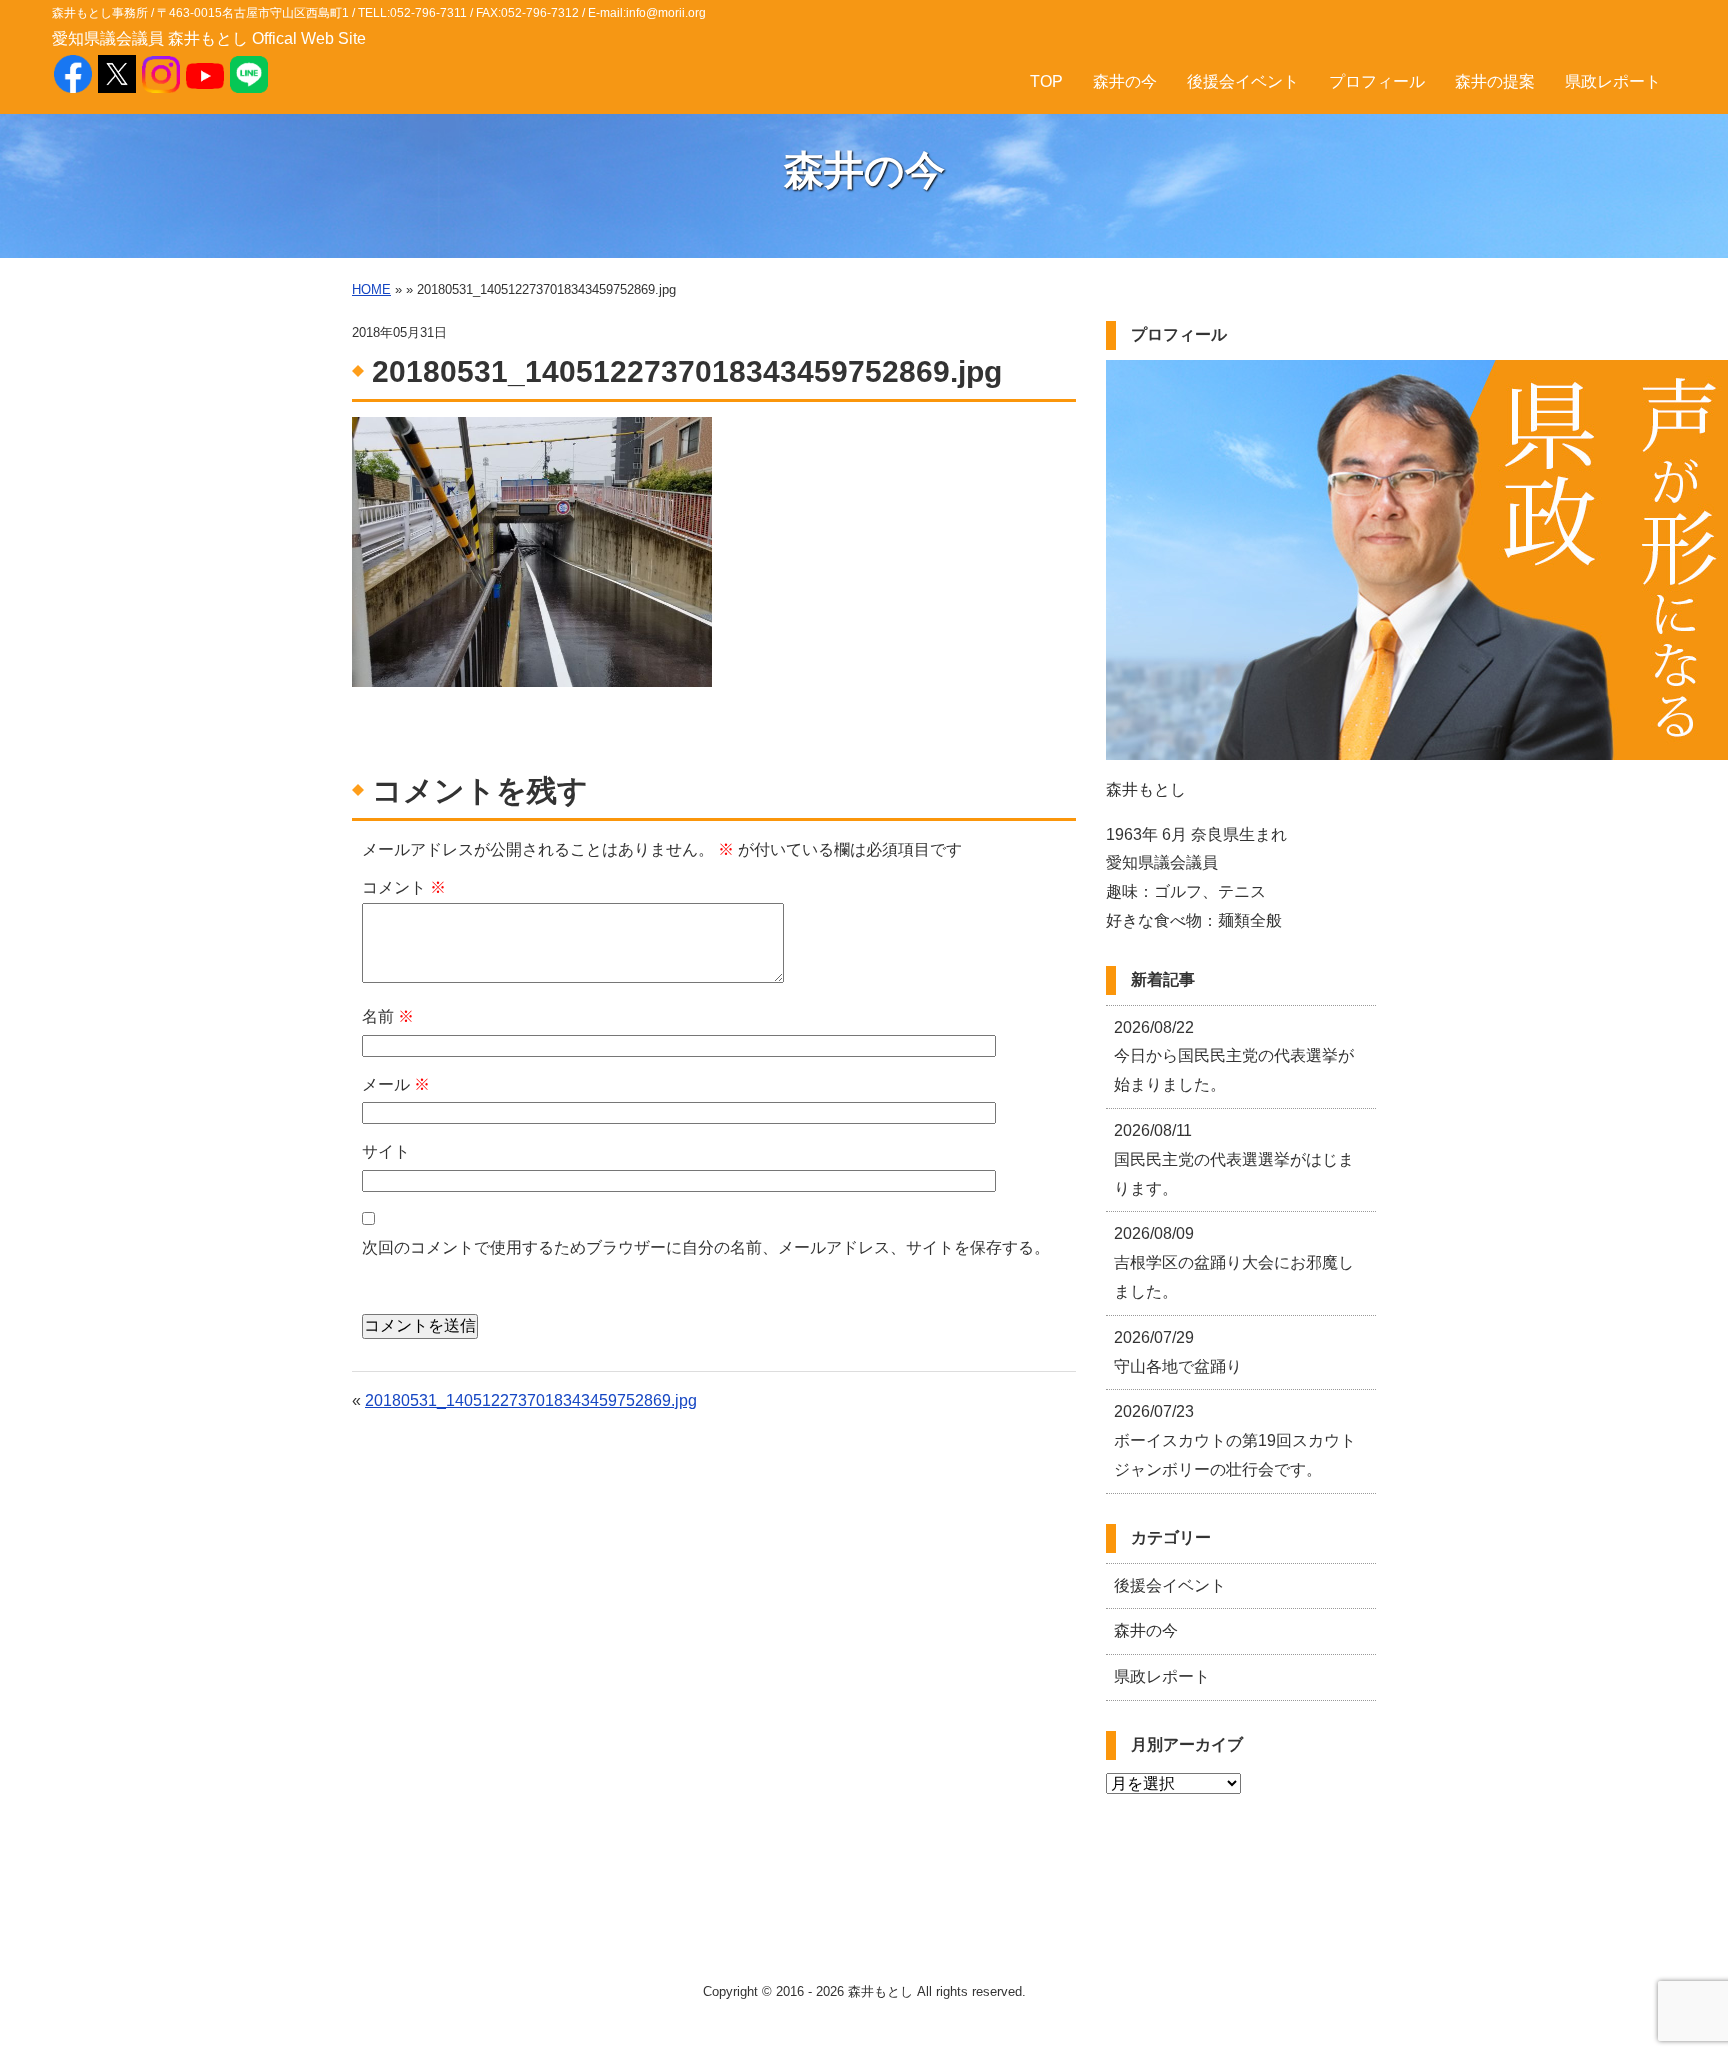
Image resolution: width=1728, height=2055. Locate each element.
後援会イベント (1243, 81)
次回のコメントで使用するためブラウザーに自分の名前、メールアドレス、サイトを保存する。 (706, 1247)
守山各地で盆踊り (1178, 1352)
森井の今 (1125, 81)
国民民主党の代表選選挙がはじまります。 (1234, 1159)
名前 (388, 1016)
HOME (371, 289)
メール (396, 1084)
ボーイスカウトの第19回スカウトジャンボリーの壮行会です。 (1235, 1440)
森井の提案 (1495, 81)
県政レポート (1613, 81)
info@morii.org (666, 13)
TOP (1046, 81)
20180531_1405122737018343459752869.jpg (531, 1400)
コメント (404, 887)
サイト (386, 1151)
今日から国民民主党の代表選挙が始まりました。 (1234, 1056)
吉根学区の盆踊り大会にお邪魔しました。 (1234, 1262)
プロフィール (1377, 81)
